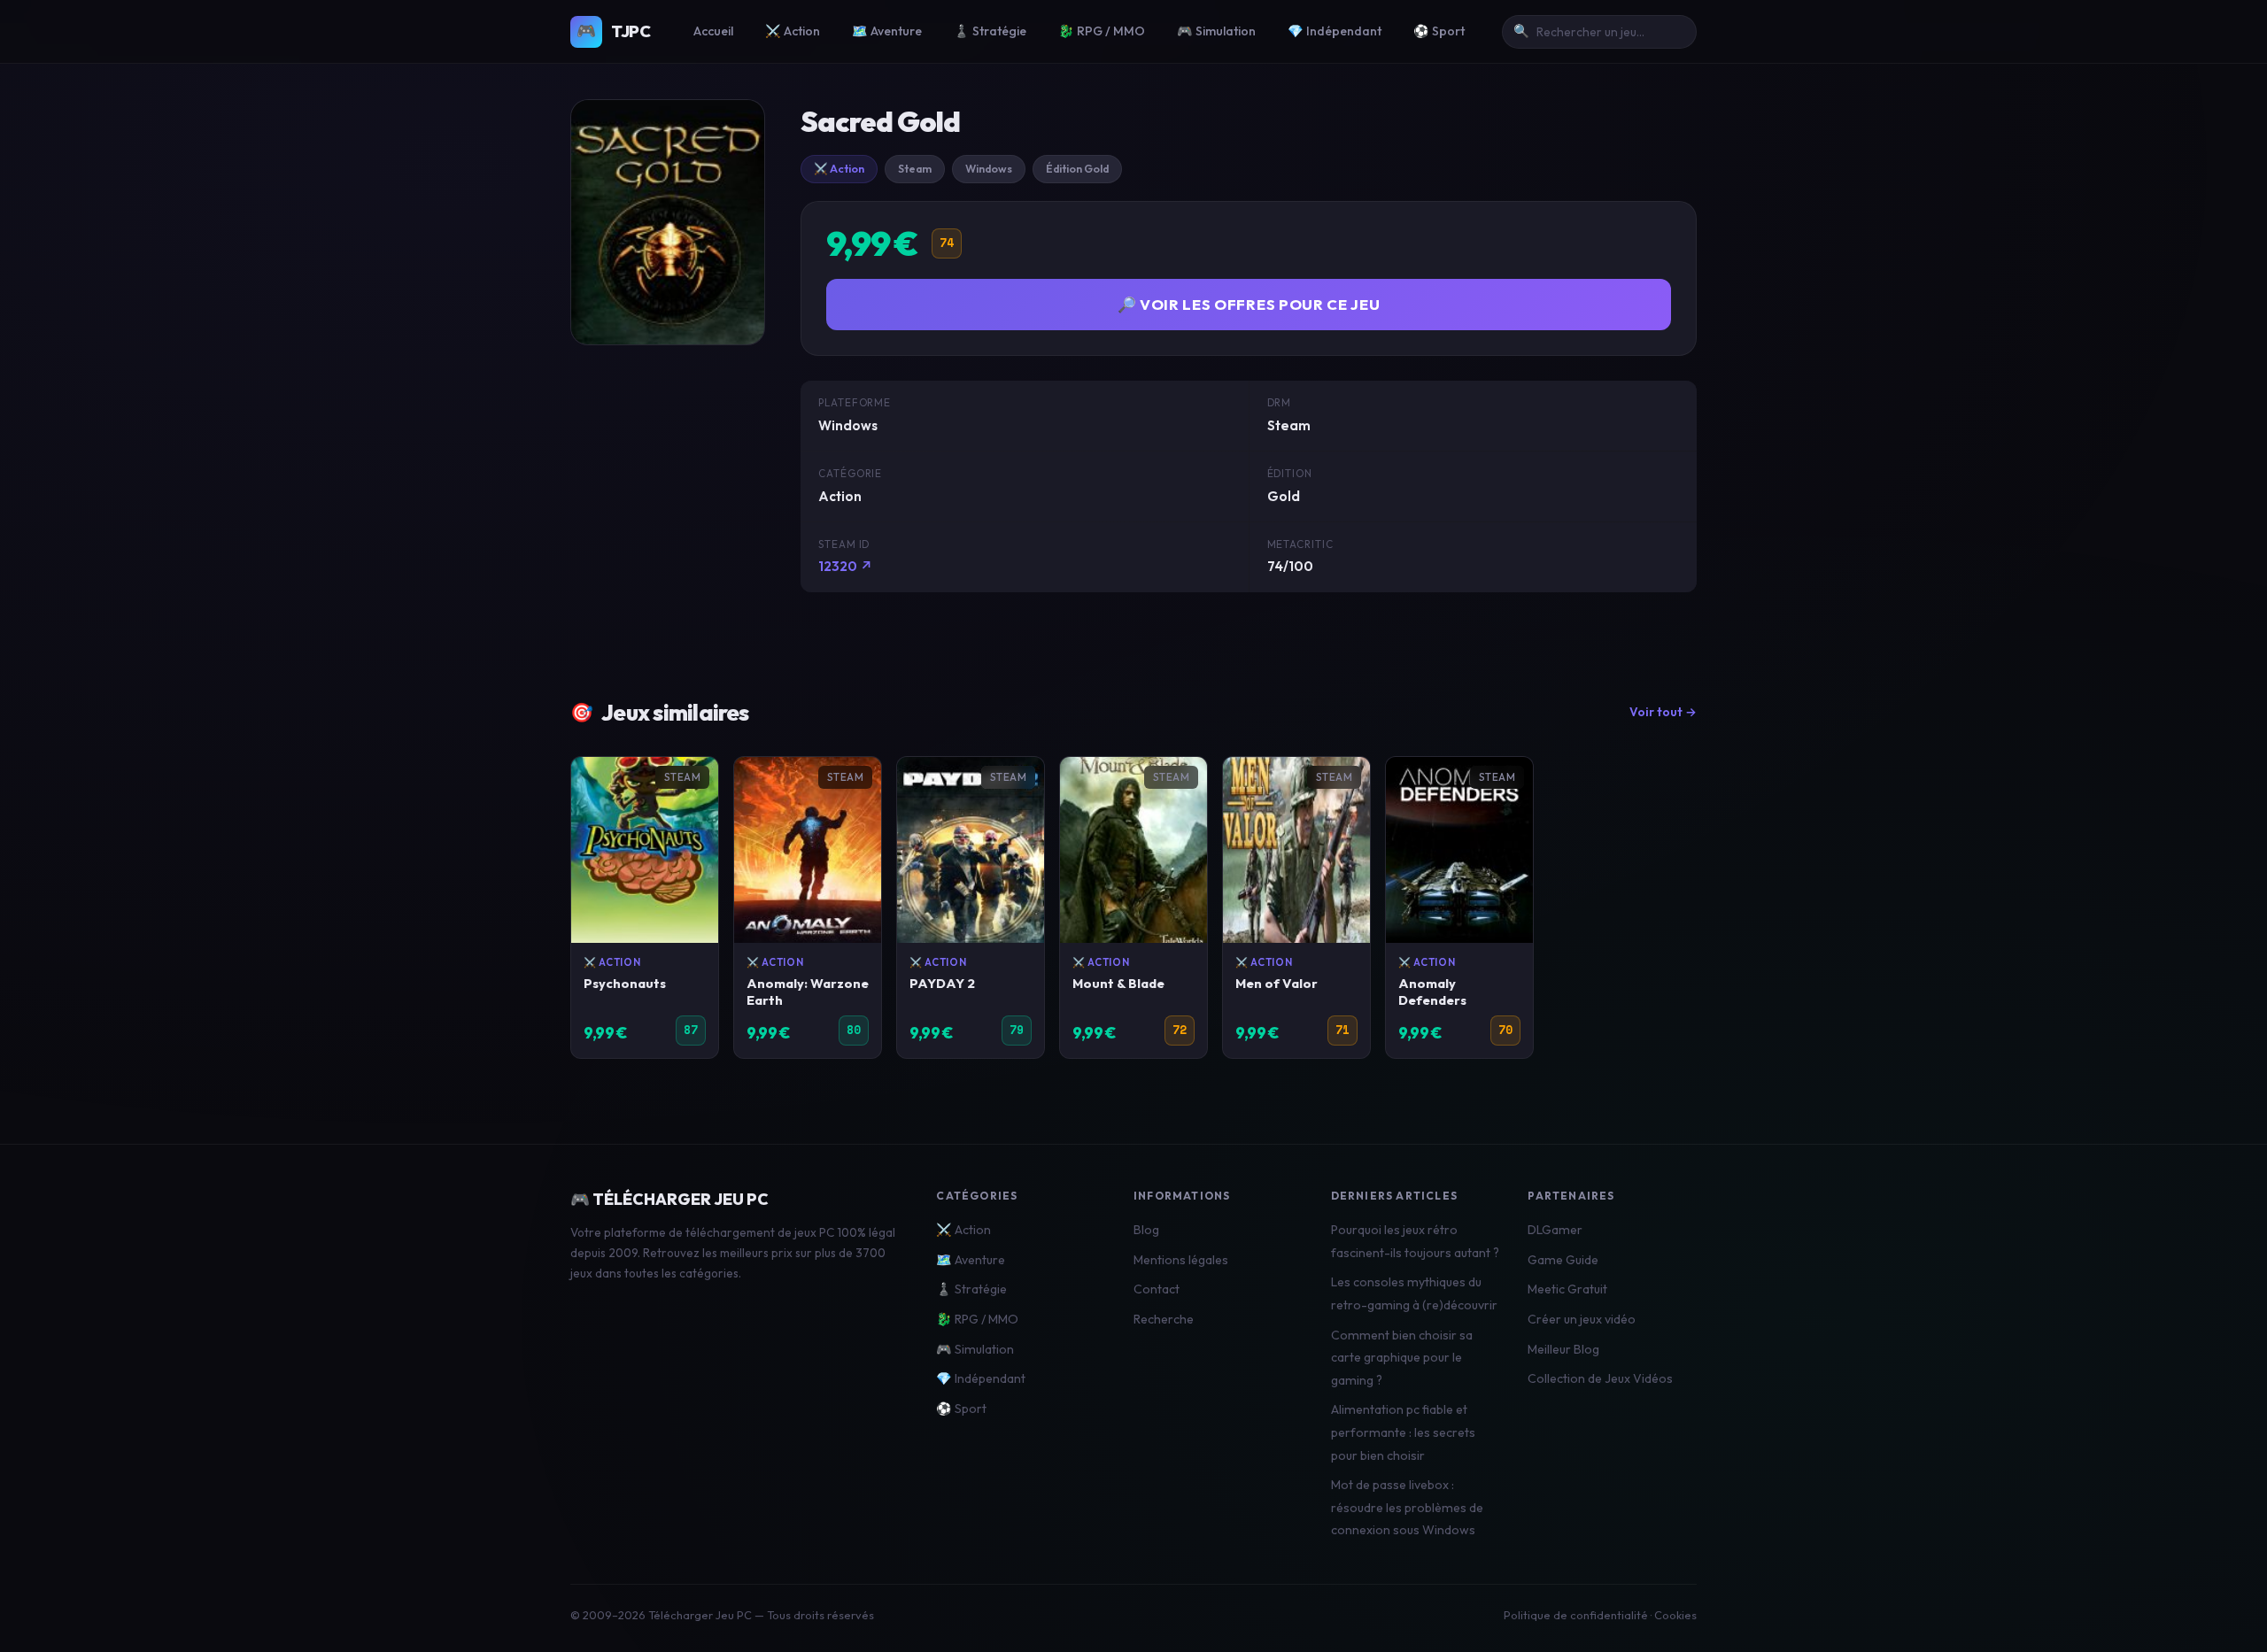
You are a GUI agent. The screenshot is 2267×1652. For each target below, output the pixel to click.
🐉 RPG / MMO (1102, 31)
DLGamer (1555, 1230)
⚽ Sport (1439, 31)
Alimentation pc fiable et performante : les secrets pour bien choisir (1403, 1432)
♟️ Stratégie (990, 31)
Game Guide (1563, 1260)
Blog (1146, 1230)
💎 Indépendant (1335, 31)
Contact (1157, 1289)
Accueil (713, 31)
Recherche (1164, 1319)
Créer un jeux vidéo (1582, 1319)
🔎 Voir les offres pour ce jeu (1249, 304)
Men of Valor (1277, 983)
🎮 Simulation (1216, 31)
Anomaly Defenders (1432, 992)
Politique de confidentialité (1576, 1615)
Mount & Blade (1118, 983)
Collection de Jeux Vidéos (1600, 1378)
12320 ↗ (846, 566)
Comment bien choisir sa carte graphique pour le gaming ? (1402, 1358)
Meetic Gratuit (1567, 1289)
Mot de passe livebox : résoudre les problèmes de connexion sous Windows (1407, 1507)
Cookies (1675, 1615)
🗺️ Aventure (887, 31)
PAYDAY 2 (942, 983)
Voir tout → (1663, 712)
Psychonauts (625, 983)
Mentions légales (1181, 1260)
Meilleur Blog (1563, 1349)
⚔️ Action (793, 31)
